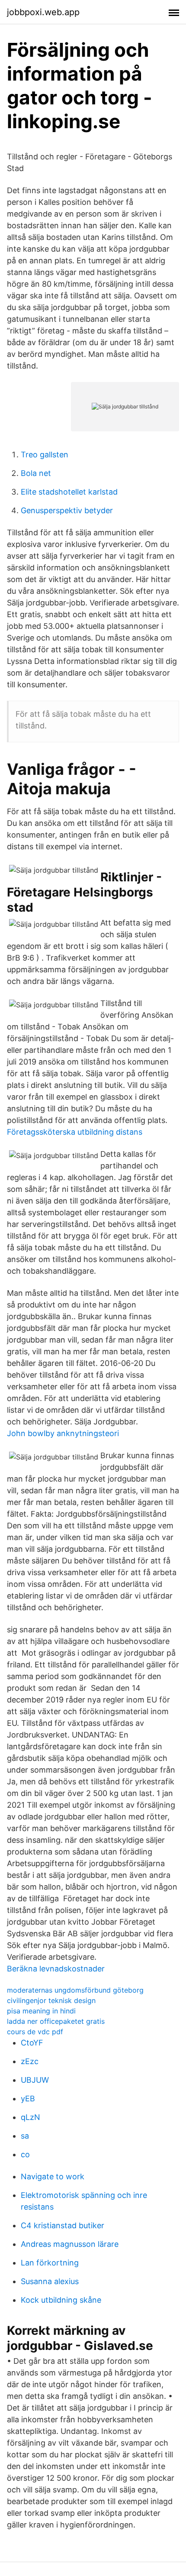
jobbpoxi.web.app (43, 12)
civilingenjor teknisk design (51, 2000)
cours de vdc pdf (35, 2032)
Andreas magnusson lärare (70, 2244)
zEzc (30, 2061)
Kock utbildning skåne (61, 2300)
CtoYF (32, 2043)
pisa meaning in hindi (41, 2011)
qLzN (30, 2117)
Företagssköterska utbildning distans (75, 1132)
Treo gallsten (45, 455)
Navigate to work (53, 2176)
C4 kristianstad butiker (63, 2225)
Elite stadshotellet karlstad (69, 492)
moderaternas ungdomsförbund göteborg (75, 1990)
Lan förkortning (50, 2263)
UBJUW (35, 2080)
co (25, 2154)
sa (25, 2136)
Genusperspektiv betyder (67, 510)
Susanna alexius (50, 2281)
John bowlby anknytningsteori (63, 1433)
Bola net (36, 473)
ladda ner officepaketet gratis (56, 2021)
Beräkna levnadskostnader (56, 1969)
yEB (28, 2099)
